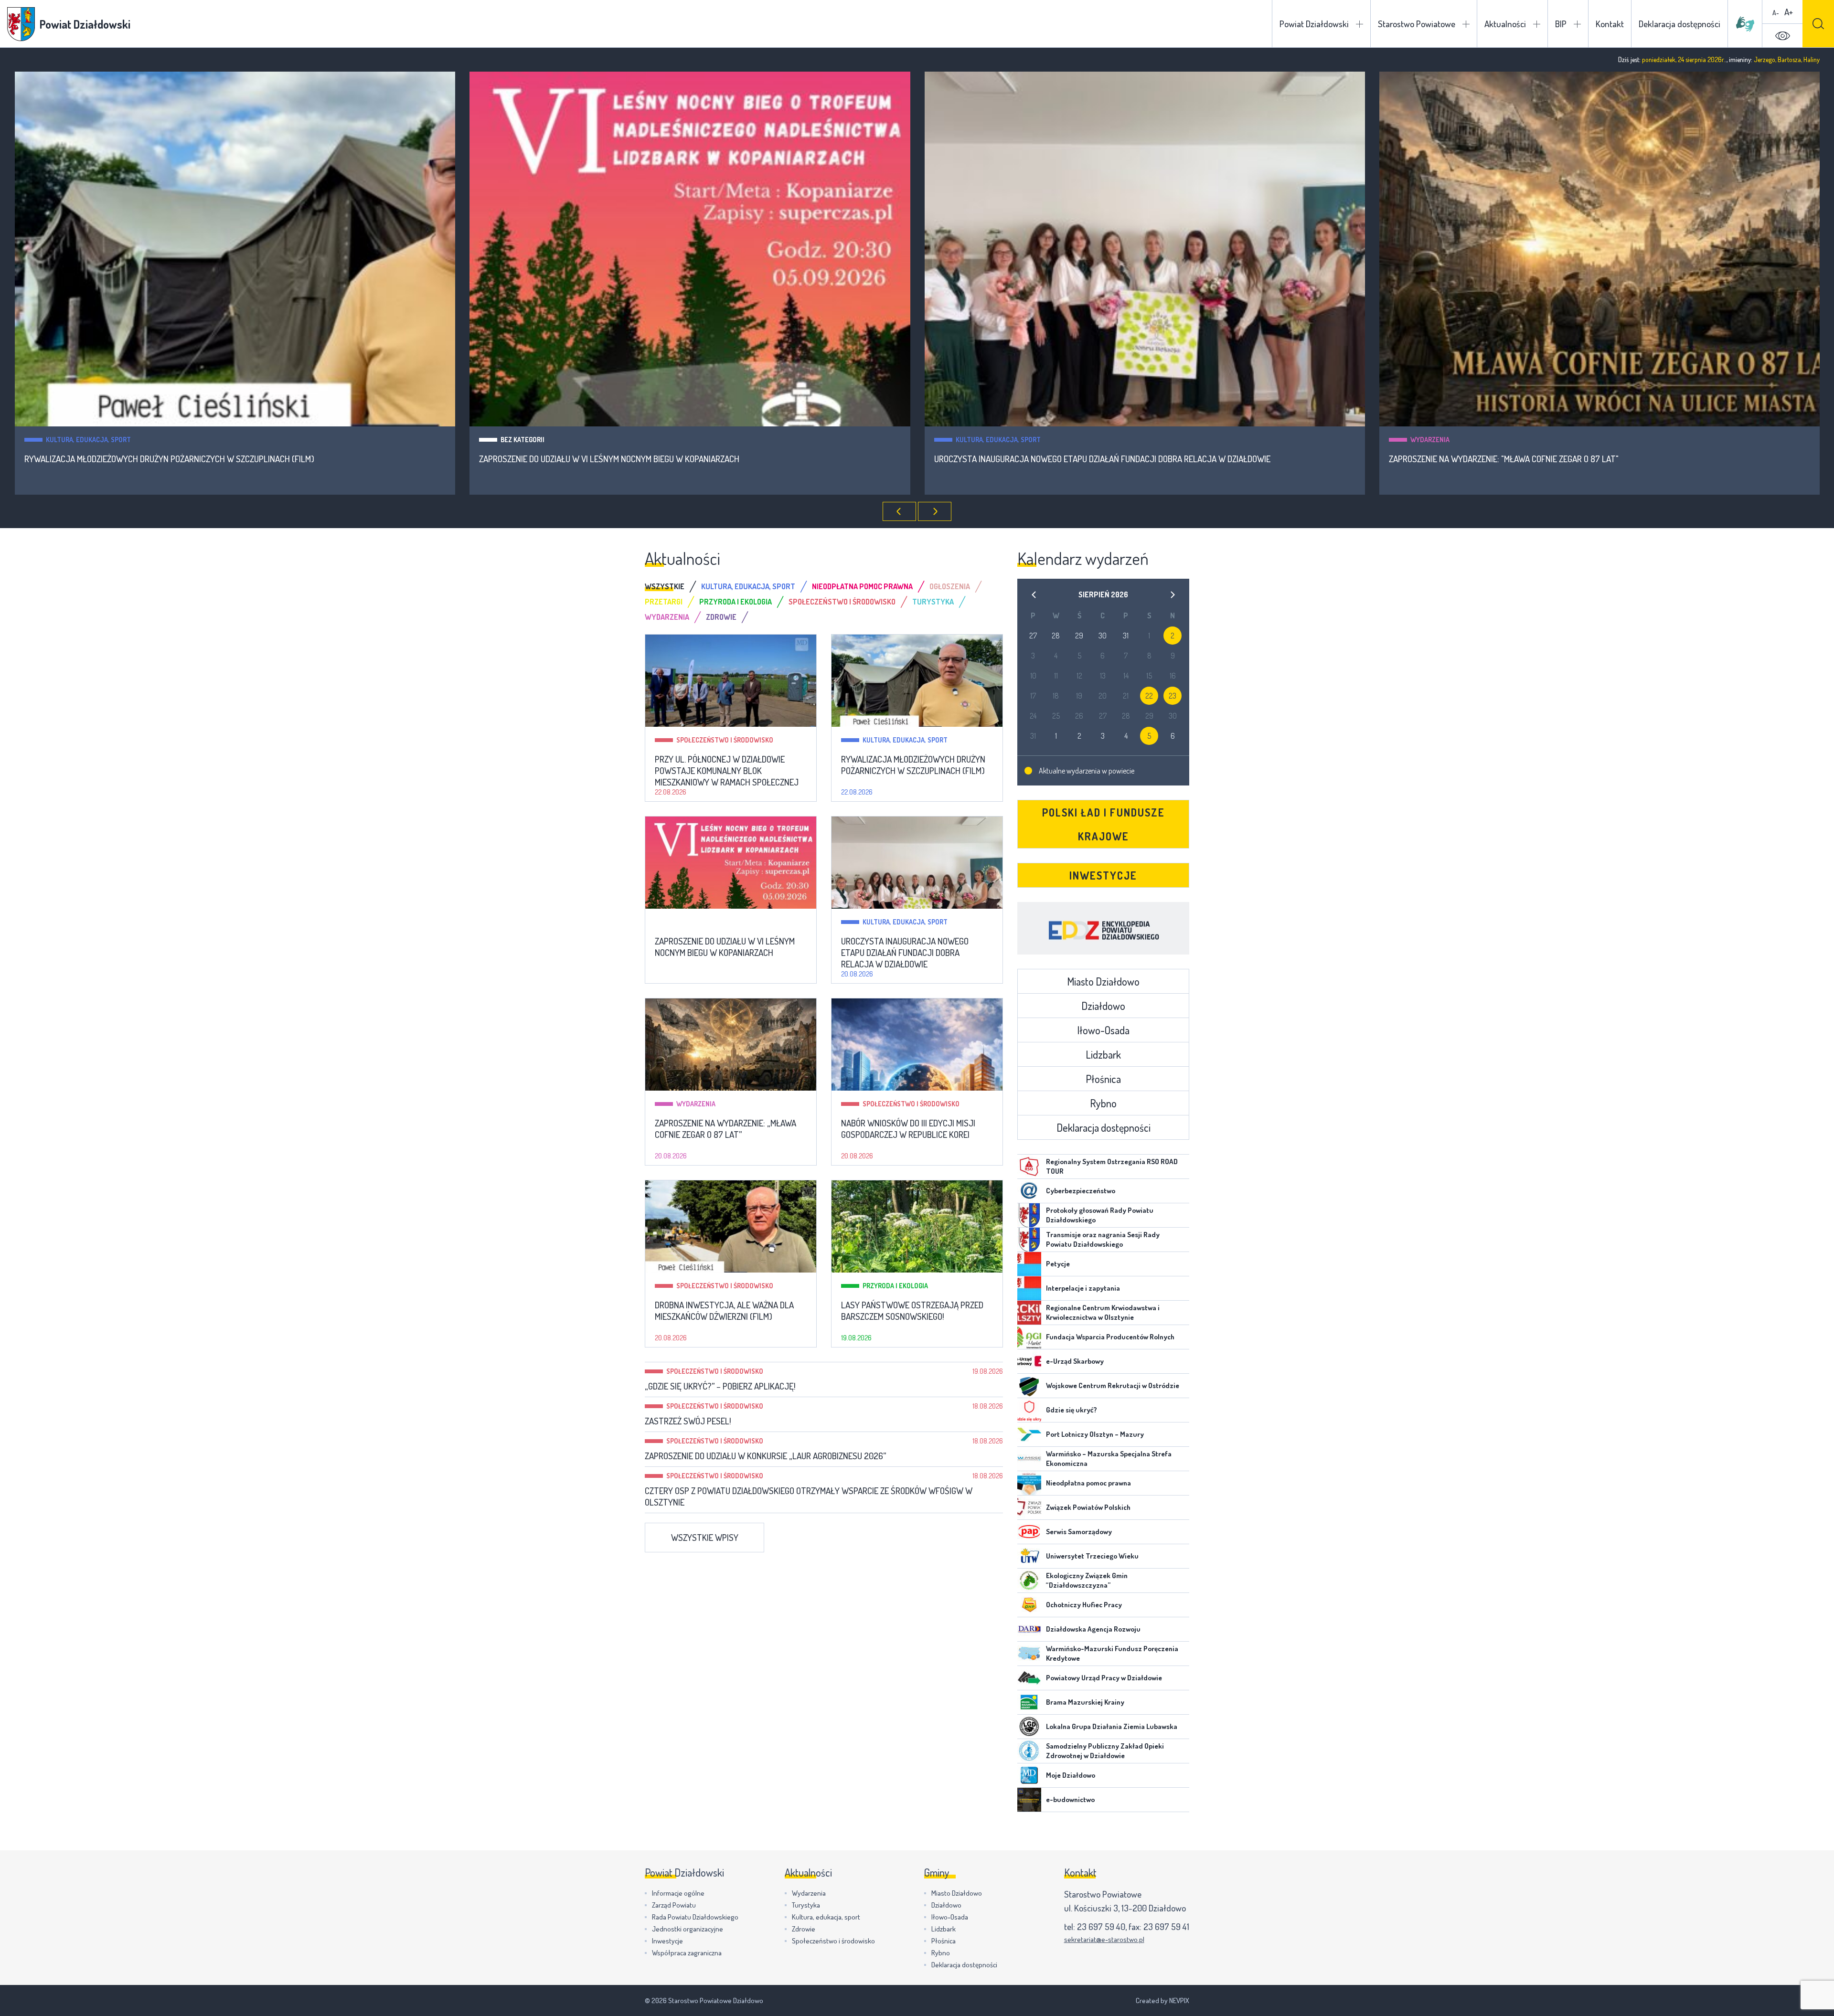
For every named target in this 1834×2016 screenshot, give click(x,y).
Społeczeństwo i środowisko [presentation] (842, 602)
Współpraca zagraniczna (687, 1953)
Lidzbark (1103, 1054)
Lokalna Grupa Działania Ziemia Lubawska (1112, 1726)
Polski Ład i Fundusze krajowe (1104, 824)
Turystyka (806, 1905)
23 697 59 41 (1166, 1926)
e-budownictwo (1070, 1799)
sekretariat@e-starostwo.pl (1104, 1939)
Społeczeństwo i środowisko (1459, 440)
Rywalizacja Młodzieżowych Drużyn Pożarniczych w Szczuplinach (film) (913, 765)
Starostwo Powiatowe (1417, 24)
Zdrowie (804, 1929)
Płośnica (1103, 1079)
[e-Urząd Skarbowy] (1029, 1361)
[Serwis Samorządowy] (1029, 1532)
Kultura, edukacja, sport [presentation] (748, 586)
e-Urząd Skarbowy (1075, 1361)
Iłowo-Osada (1103, 1030)
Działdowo (1103, 1006)
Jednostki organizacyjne (688, 1929)
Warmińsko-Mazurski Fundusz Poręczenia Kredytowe (1112, 1653)
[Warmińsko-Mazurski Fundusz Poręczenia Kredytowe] (1029, 1654)
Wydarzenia (975, 440)
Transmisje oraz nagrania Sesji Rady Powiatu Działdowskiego (1103, 1239)
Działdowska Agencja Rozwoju (1093, 1629)
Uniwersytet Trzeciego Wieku (1092, 1556)
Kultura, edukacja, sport (543, 440)
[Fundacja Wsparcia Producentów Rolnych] (1029, 1337)
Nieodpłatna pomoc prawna (1088, 1483)
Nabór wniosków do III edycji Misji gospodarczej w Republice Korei (1521, 459)
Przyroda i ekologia (895, 1286)
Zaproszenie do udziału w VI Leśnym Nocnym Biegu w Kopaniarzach (154, 459)
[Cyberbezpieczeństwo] (1029, 1191)
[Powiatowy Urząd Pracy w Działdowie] (1029, 1678)
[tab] (673, 586)
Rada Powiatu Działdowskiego (695, 1917)
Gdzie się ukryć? (1072, 1410)
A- (1776, 13)
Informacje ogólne (678, 1893)
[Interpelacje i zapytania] (1029, 1288)
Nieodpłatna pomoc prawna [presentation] (862, 586)
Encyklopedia (1103, 928)
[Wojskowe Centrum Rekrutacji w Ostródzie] (1029, 1386)
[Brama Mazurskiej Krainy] (1029, 1702)
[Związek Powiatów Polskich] (1029, 1507)
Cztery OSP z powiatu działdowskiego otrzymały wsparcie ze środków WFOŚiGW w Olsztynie (809, 1496)
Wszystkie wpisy (705, 1537)
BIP (1561, 24)
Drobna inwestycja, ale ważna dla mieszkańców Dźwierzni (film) (724, 1311)
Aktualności (1505, 24)
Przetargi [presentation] (664, 602)
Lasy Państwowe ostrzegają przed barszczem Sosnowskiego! (912, 1311)
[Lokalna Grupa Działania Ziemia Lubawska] (1029, 1727)
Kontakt (1610, 24)
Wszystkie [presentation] (665, 586)
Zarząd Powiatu (674, 1905)
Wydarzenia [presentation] (667, 617)
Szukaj (1818, 24)
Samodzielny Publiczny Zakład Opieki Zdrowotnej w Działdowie (1105, 1751)
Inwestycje (1103, 875)
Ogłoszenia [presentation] (950, 586)
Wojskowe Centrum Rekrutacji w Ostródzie (1113, 1385)
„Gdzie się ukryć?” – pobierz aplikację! (720, 1386)
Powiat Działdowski (1314, 24)
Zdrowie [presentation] (721, 617)
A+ (1789, 12)
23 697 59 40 (1101, 1926)
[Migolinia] (1745, 24)
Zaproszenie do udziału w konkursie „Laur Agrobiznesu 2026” (765, 1456)
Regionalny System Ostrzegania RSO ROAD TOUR (1112, 1166)
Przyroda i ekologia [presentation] (736, 602)
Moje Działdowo (1071, 1775)
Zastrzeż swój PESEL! (688, 1421)
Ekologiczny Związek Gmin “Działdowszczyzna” (1087, 1580)
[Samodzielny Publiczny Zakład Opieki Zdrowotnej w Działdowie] (1029, 1751)
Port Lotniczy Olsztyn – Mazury (1095, 1434)
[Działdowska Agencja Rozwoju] (1029, 1629)
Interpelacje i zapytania (1083, 1288)
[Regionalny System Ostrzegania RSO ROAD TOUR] (1029, 1167)
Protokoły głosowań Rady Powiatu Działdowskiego (1100, 1215)
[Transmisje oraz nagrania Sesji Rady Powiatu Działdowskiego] (1029, 1240)
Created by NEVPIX (1162, 2000)
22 (1149, 696)
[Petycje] (1029, 1264)
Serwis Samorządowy (1079, 1532)
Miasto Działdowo (1103, 981)
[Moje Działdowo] (1029, 1775)
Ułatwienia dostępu (1782, 36)
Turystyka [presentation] (933, 602)
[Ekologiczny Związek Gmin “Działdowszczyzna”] (1029, 1581)
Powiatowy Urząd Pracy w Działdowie (1104, 1678)
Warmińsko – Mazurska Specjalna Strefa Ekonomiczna (1109, 1459)
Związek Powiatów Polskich (1088, 1507)
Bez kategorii (67, 440)
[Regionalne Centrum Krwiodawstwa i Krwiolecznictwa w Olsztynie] (1029, 1313)
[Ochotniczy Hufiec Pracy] (1029, 1605)
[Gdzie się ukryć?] (1029, 1410)
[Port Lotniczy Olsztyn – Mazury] (1029, 1434)
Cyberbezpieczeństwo (1081, 1191)
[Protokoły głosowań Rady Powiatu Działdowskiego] (1029, 1215)
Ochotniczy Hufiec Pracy (1084, 1605)
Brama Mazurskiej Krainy (1085, 1702)
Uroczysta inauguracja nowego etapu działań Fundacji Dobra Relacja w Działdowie (647, 459)
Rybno (1103, 1103)
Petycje (1058, 1264)
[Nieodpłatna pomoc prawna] (1029, 1483)
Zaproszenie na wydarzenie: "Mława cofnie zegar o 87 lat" (1049, 459)
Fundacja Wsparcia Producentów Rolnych (1110, 1337)
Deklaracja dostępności (1679, 24)
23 (1173, 696)
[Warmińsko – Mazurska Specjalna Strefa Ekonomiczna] (1029, 1459)
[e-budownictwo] (1029, 1800)
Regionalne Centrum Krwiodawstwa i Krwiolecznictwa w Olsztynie (1103, 1312)
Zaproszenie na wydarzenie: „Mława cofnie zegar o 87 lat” (725, 1129)
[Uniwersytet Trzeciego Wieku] (1029, 1556)
